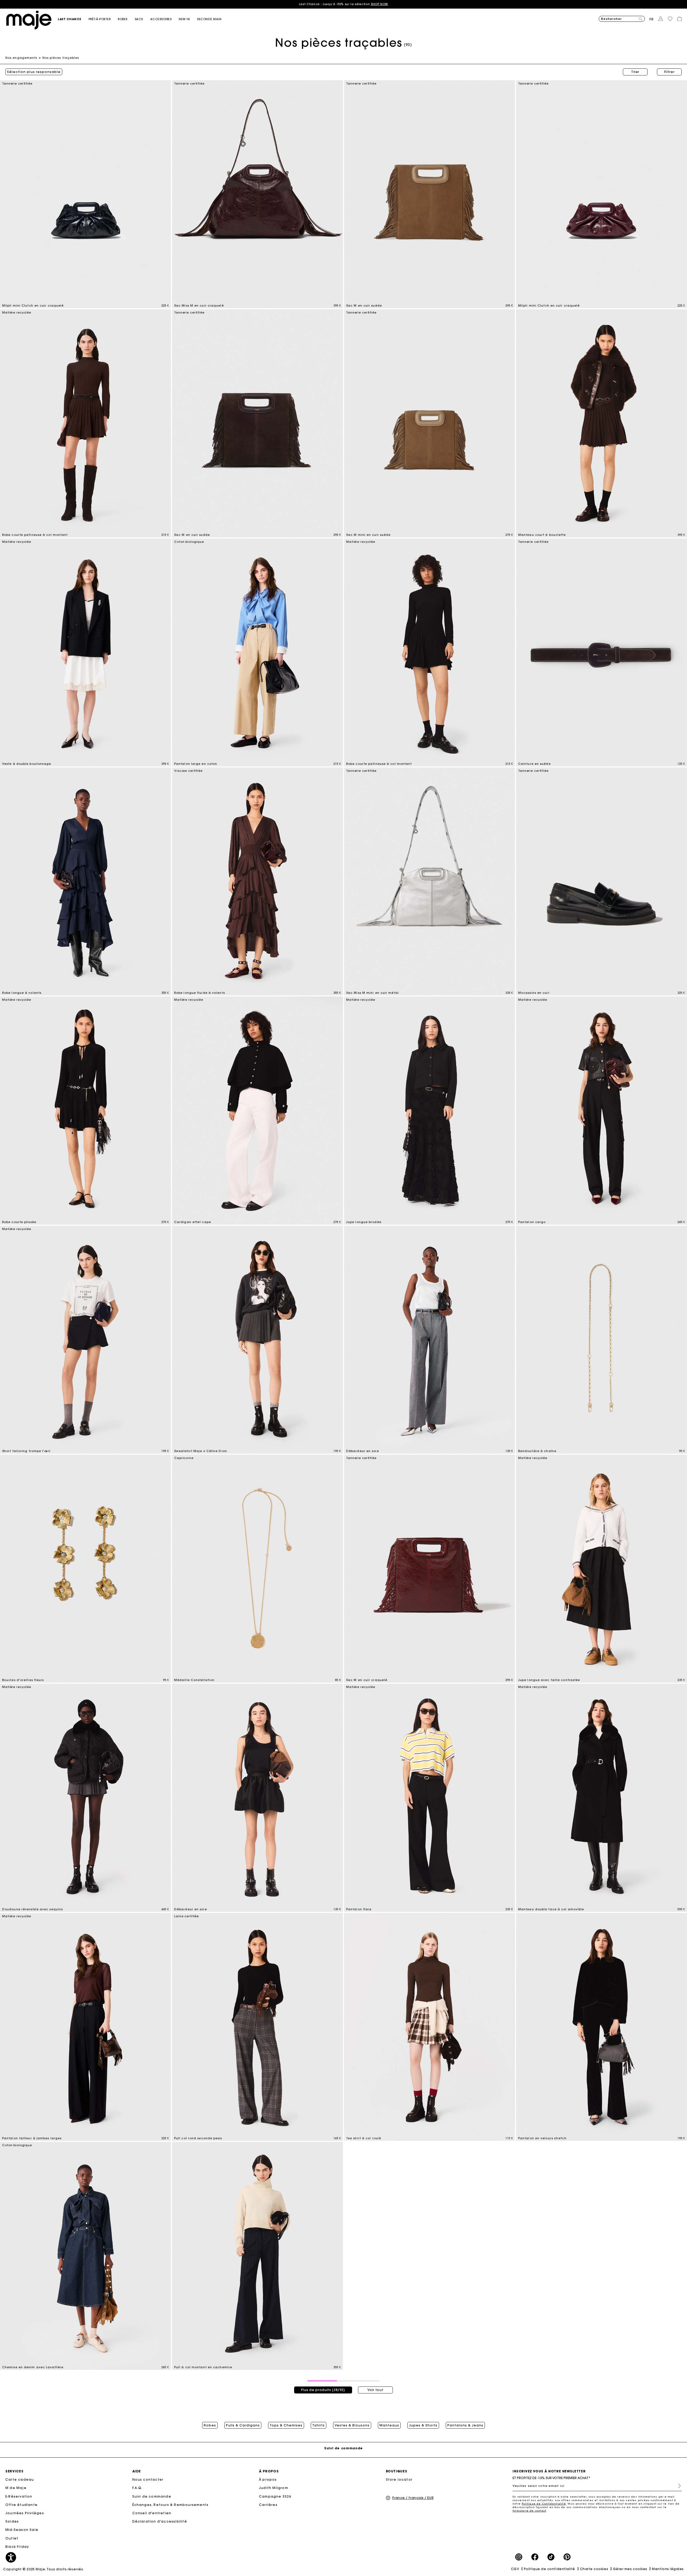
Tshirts (319, 2425)
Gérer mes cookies (630, 2569)
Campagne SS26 (275, 2496)
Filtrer (669, 72)
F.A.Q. (138, 2488)
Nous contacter (148, 2479)
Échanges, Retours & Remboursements (171, 2505)
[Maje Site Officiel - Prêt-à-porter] (29, 20)
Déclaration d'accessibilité (160, 2521)
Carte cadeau (20, 2479)
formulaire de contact (529, 2511)
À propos (268, 2479)
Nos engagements (21, 58)
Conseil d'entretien (152, 2513)
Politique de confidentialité (549, 2569)
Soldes (12, 2521)
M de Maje (16, 2488)
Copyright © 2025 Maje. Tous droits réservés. (44, 2569)
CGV (515, 2569)
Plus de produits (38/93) (323, 2390)
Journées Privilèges (25, 2513)
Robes (210, 2425)
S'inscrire (677, 2486)
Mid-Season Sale (22, 2530)
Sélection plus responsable (34, 72)
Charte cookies (594, 2569)
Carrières (268, 2505)
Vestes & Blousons (352, 2425)
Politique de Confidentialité (544, 2504)
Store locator (399, 2479)
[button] (73, 19)
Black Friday (17, 2547)
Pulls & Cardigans (243, 2425)
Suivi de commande (152, 2496)
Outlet (12, 2538)
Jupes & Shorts (423, 2425)
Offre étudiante (21, 2505)
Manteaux (389, 2425)
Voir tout (375, 2390)
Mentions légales (668, 2569)
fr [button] (652, 19)
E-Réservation (19, 2496)
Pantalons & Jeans (465, 2425)
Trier (635, 72)
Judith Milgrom (274, 2488)
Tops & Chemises (286, 2425)
